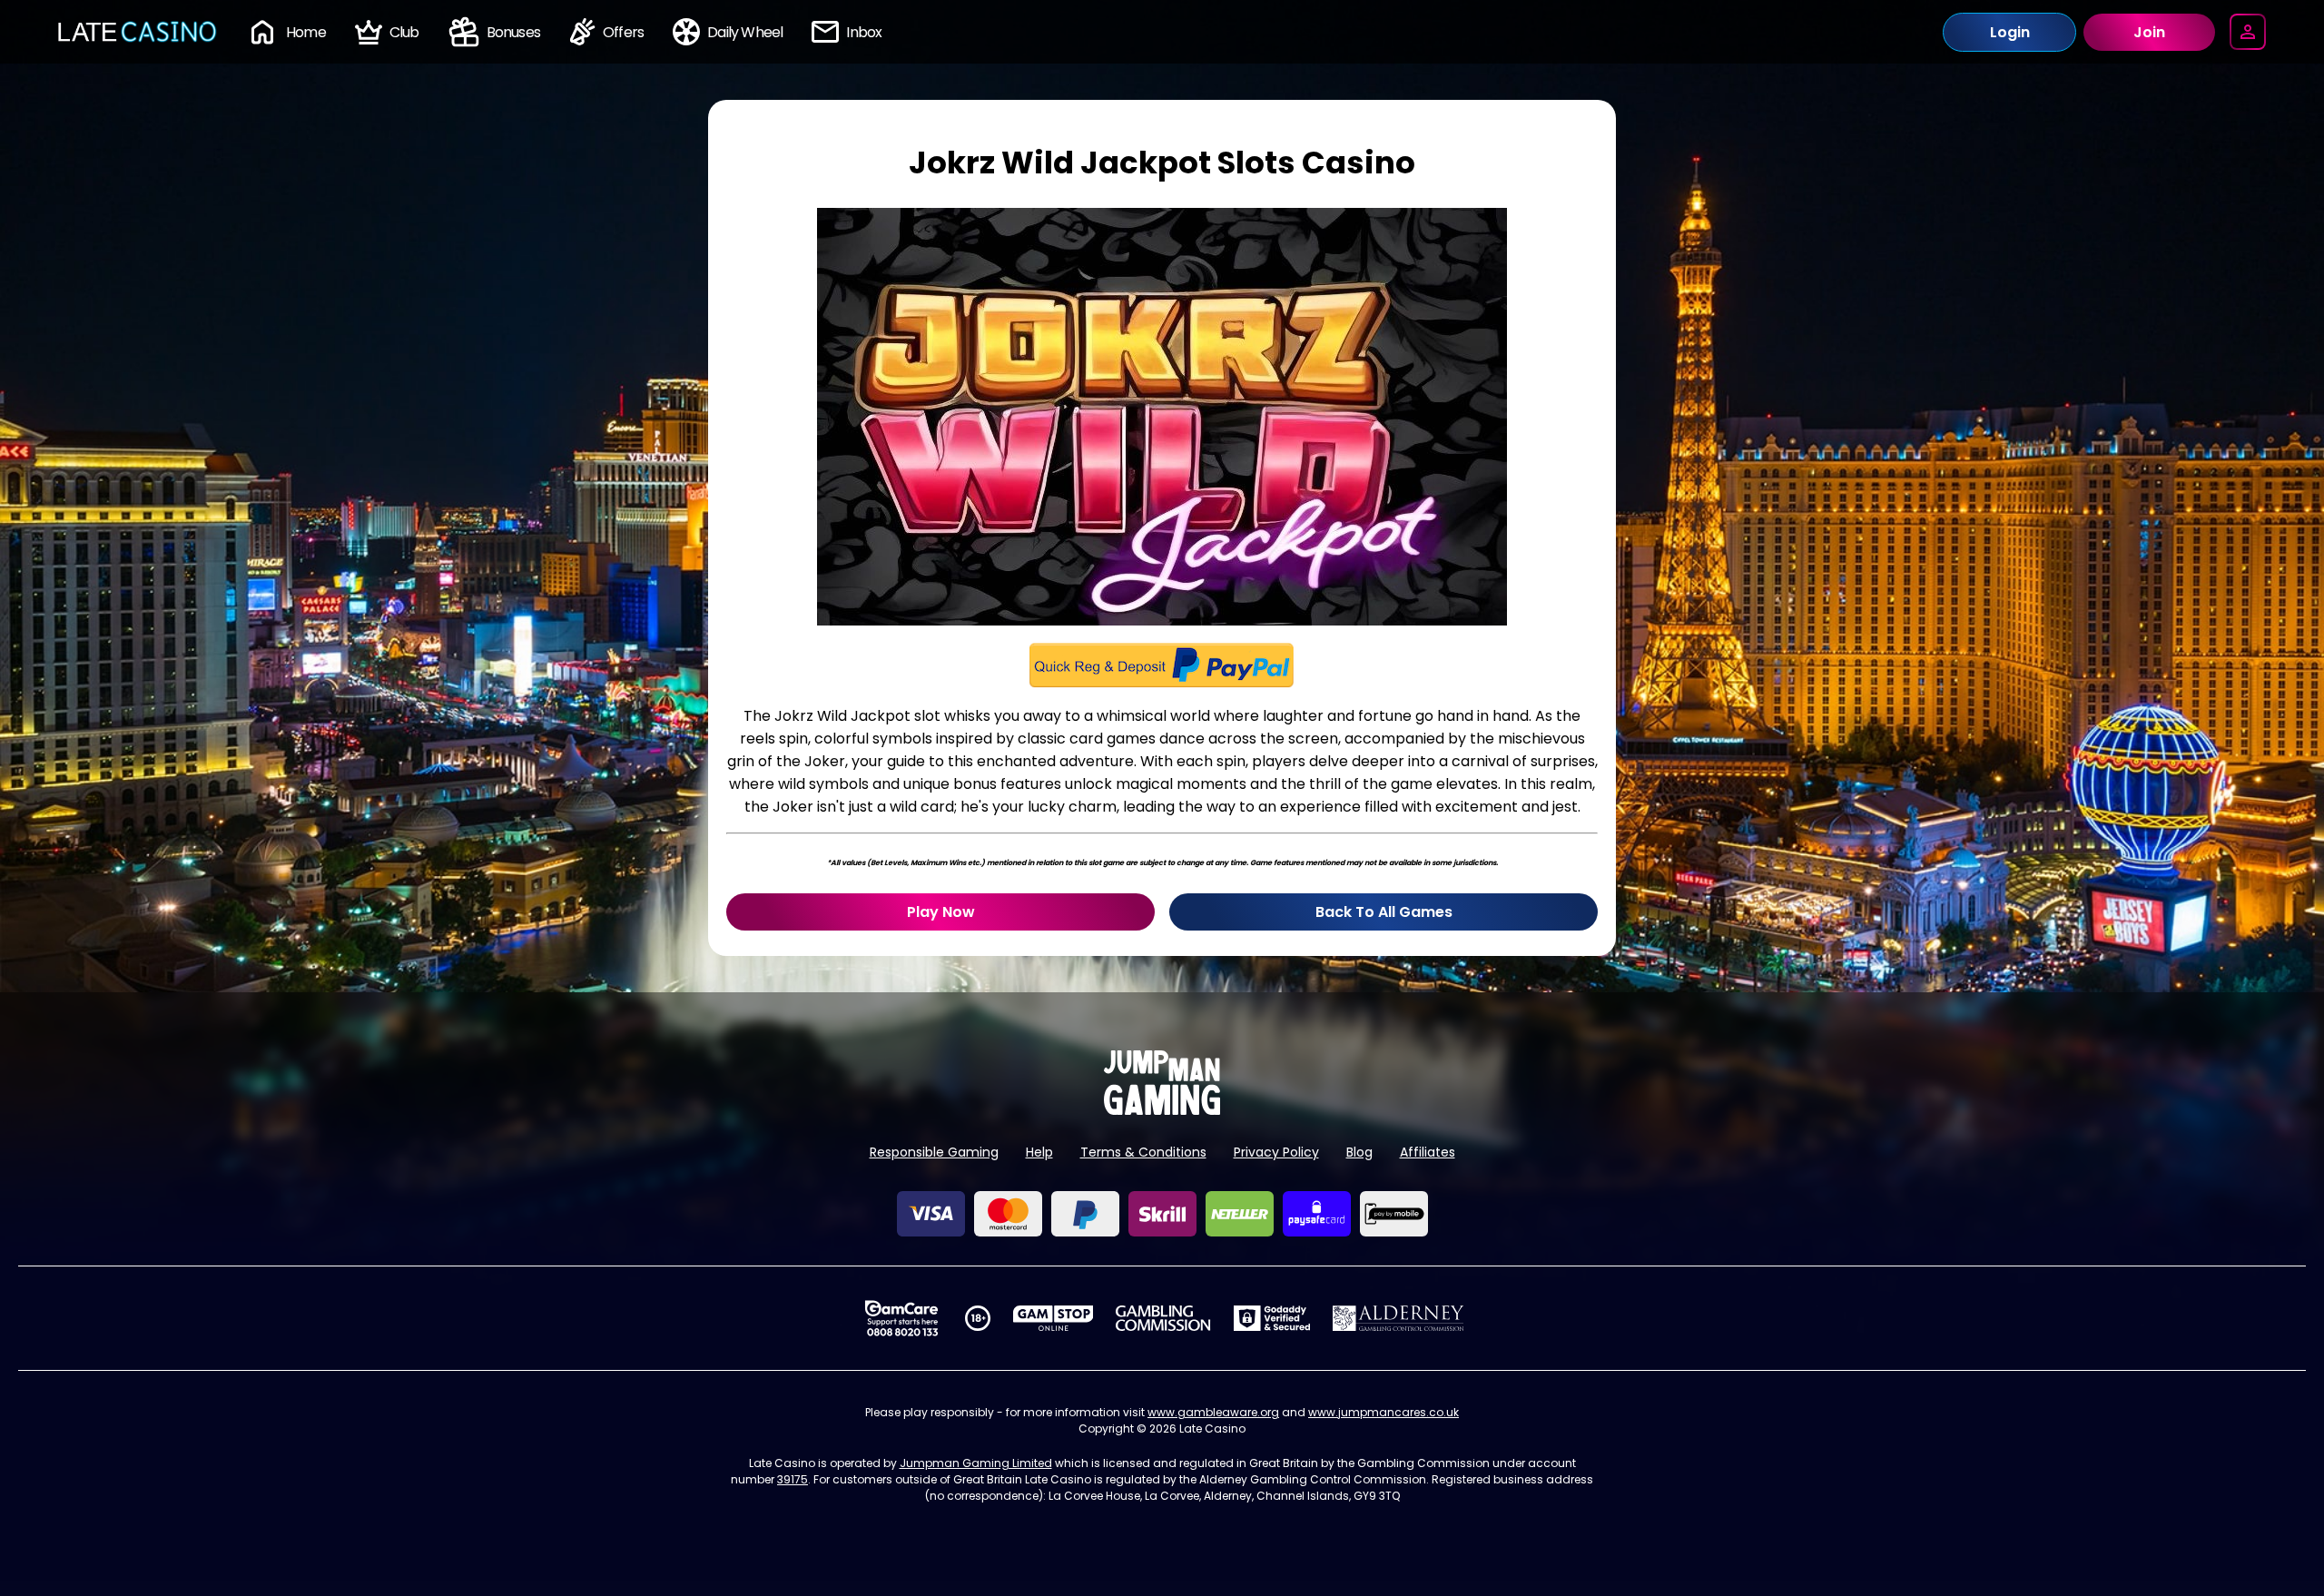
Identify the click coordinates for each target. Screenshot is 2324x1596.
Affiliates (1428, 1152)
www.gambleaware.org (1213, 1412)
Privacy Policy (1276, 1152)
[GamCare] (901, 1318)
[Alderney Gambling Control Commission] (1398, 1318)
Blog (1359, 1152)
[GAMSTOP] (1054, 1318)
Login (2010, 32)
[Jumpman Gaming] (1162, 1110)
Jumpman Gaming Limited (976, 1463)
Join (2149, 32)
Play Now (941, 912)
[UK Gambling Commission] (1163, 1318)
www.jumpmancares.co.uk (1384, 1412)
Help (1039, 1152)
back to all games (1384, 912)
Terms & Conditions (1143, 1152)
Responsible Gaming (934, 1152)
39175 (793, 1479)
